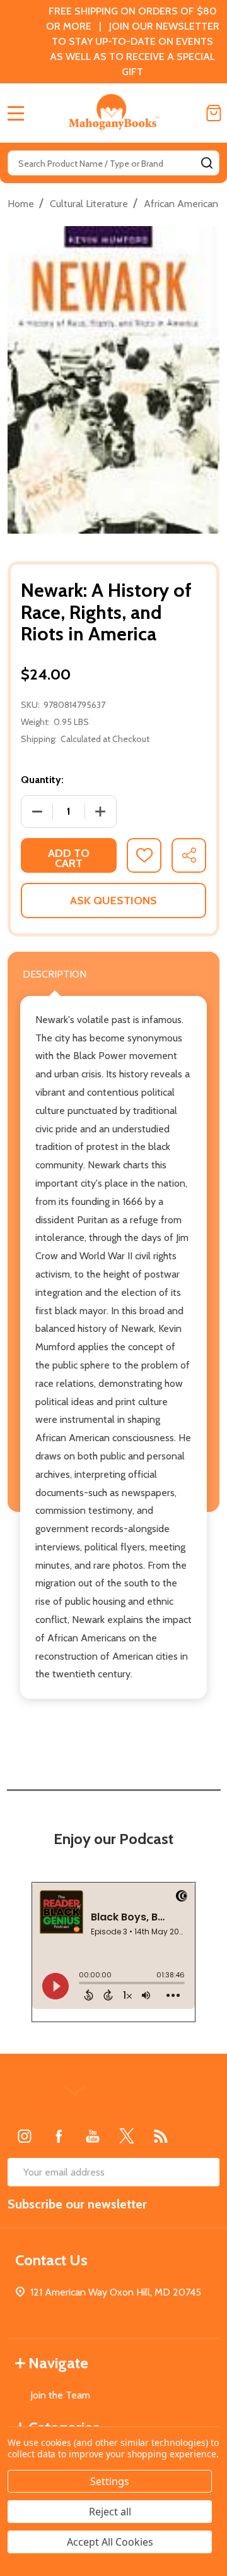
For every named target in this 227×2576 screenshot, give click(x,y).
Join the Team (60, 2395)
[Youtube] (93, 2136)
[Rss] (161, 2136)
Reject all (110, 2512)
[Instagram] (25, 2136)
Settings (110, 2481)
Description (55, 974)
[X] (127, 2136)
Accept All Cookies (110, 2542)
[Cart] (214, 113)
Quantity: (42, 780)
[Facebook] (59, 2136)
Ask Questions (113, 901)
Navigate (58, 2363)
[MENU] (16, 113)
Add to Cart (69, 858)
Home (21, 204)
